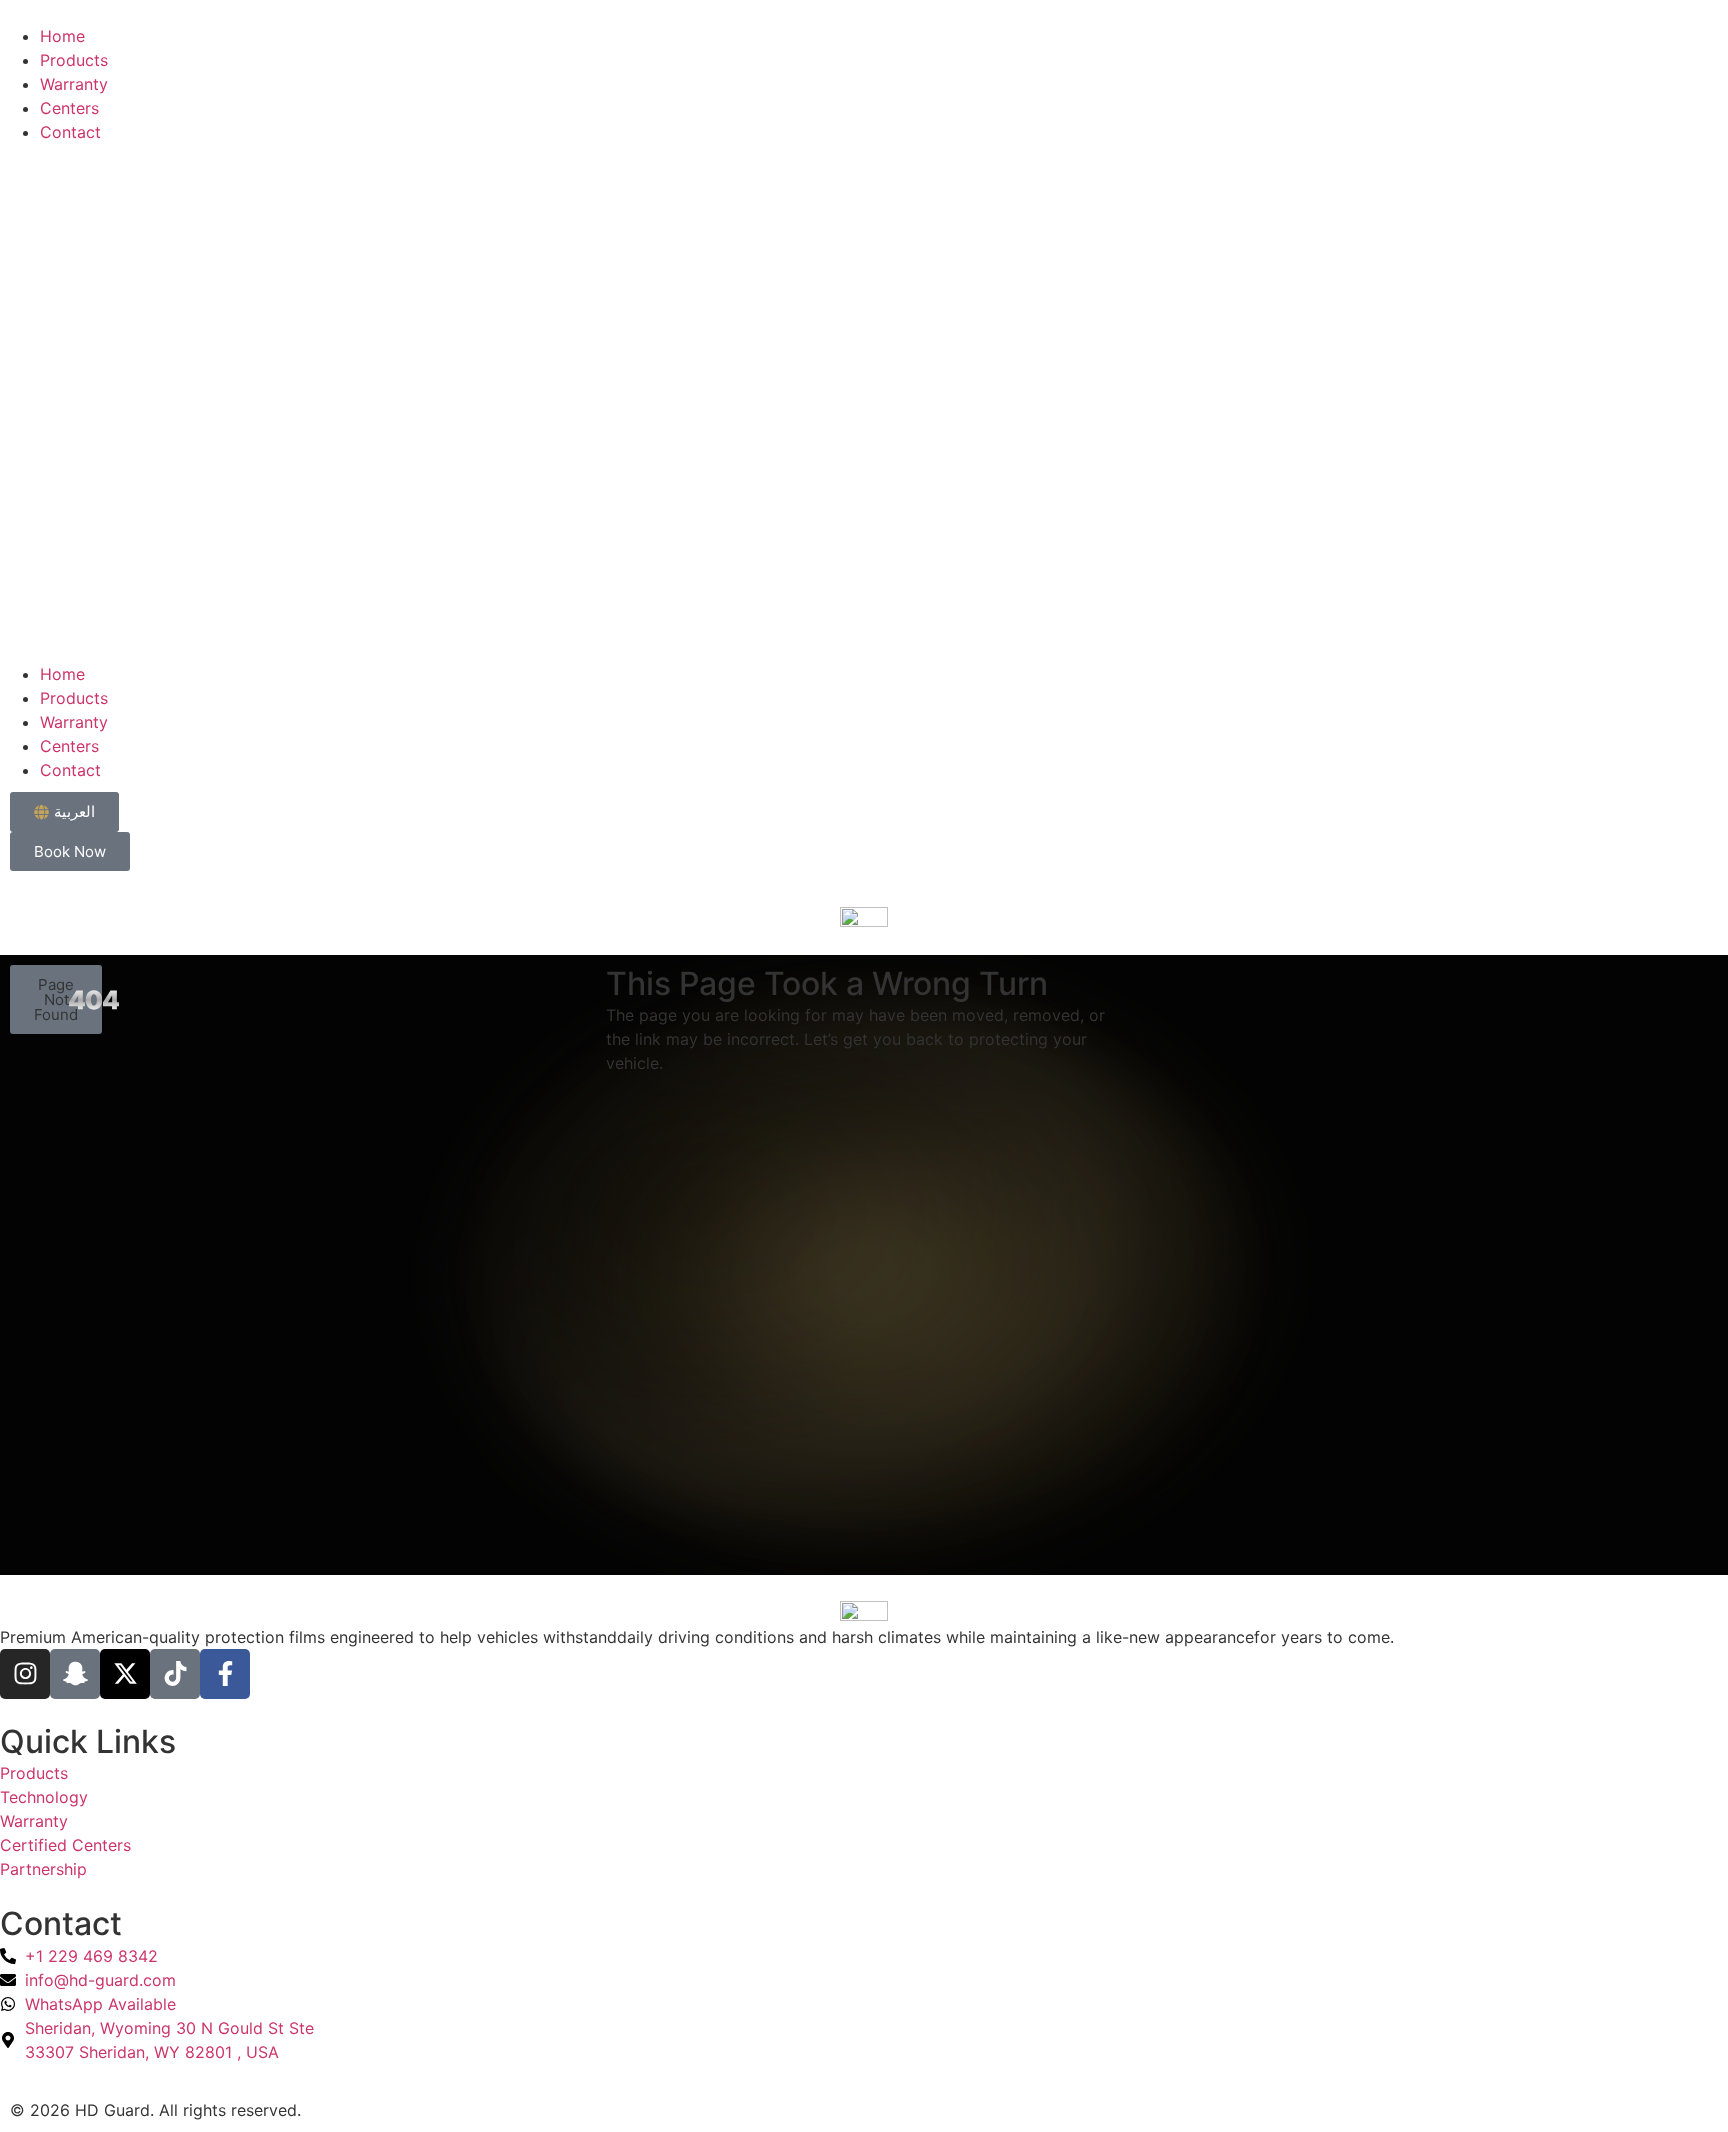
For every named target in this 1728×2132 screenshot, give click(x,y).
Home (62, 36)
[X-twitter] (125, 1674)
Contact (70, 132)
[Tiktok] (175, 1674)
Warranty (74, 84)
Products (74, 60)
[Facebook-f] (225, 1674)
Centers (69, 108)
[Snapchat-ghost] (75, 1674)
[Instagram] (25, 1674)
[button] (864, 403)
